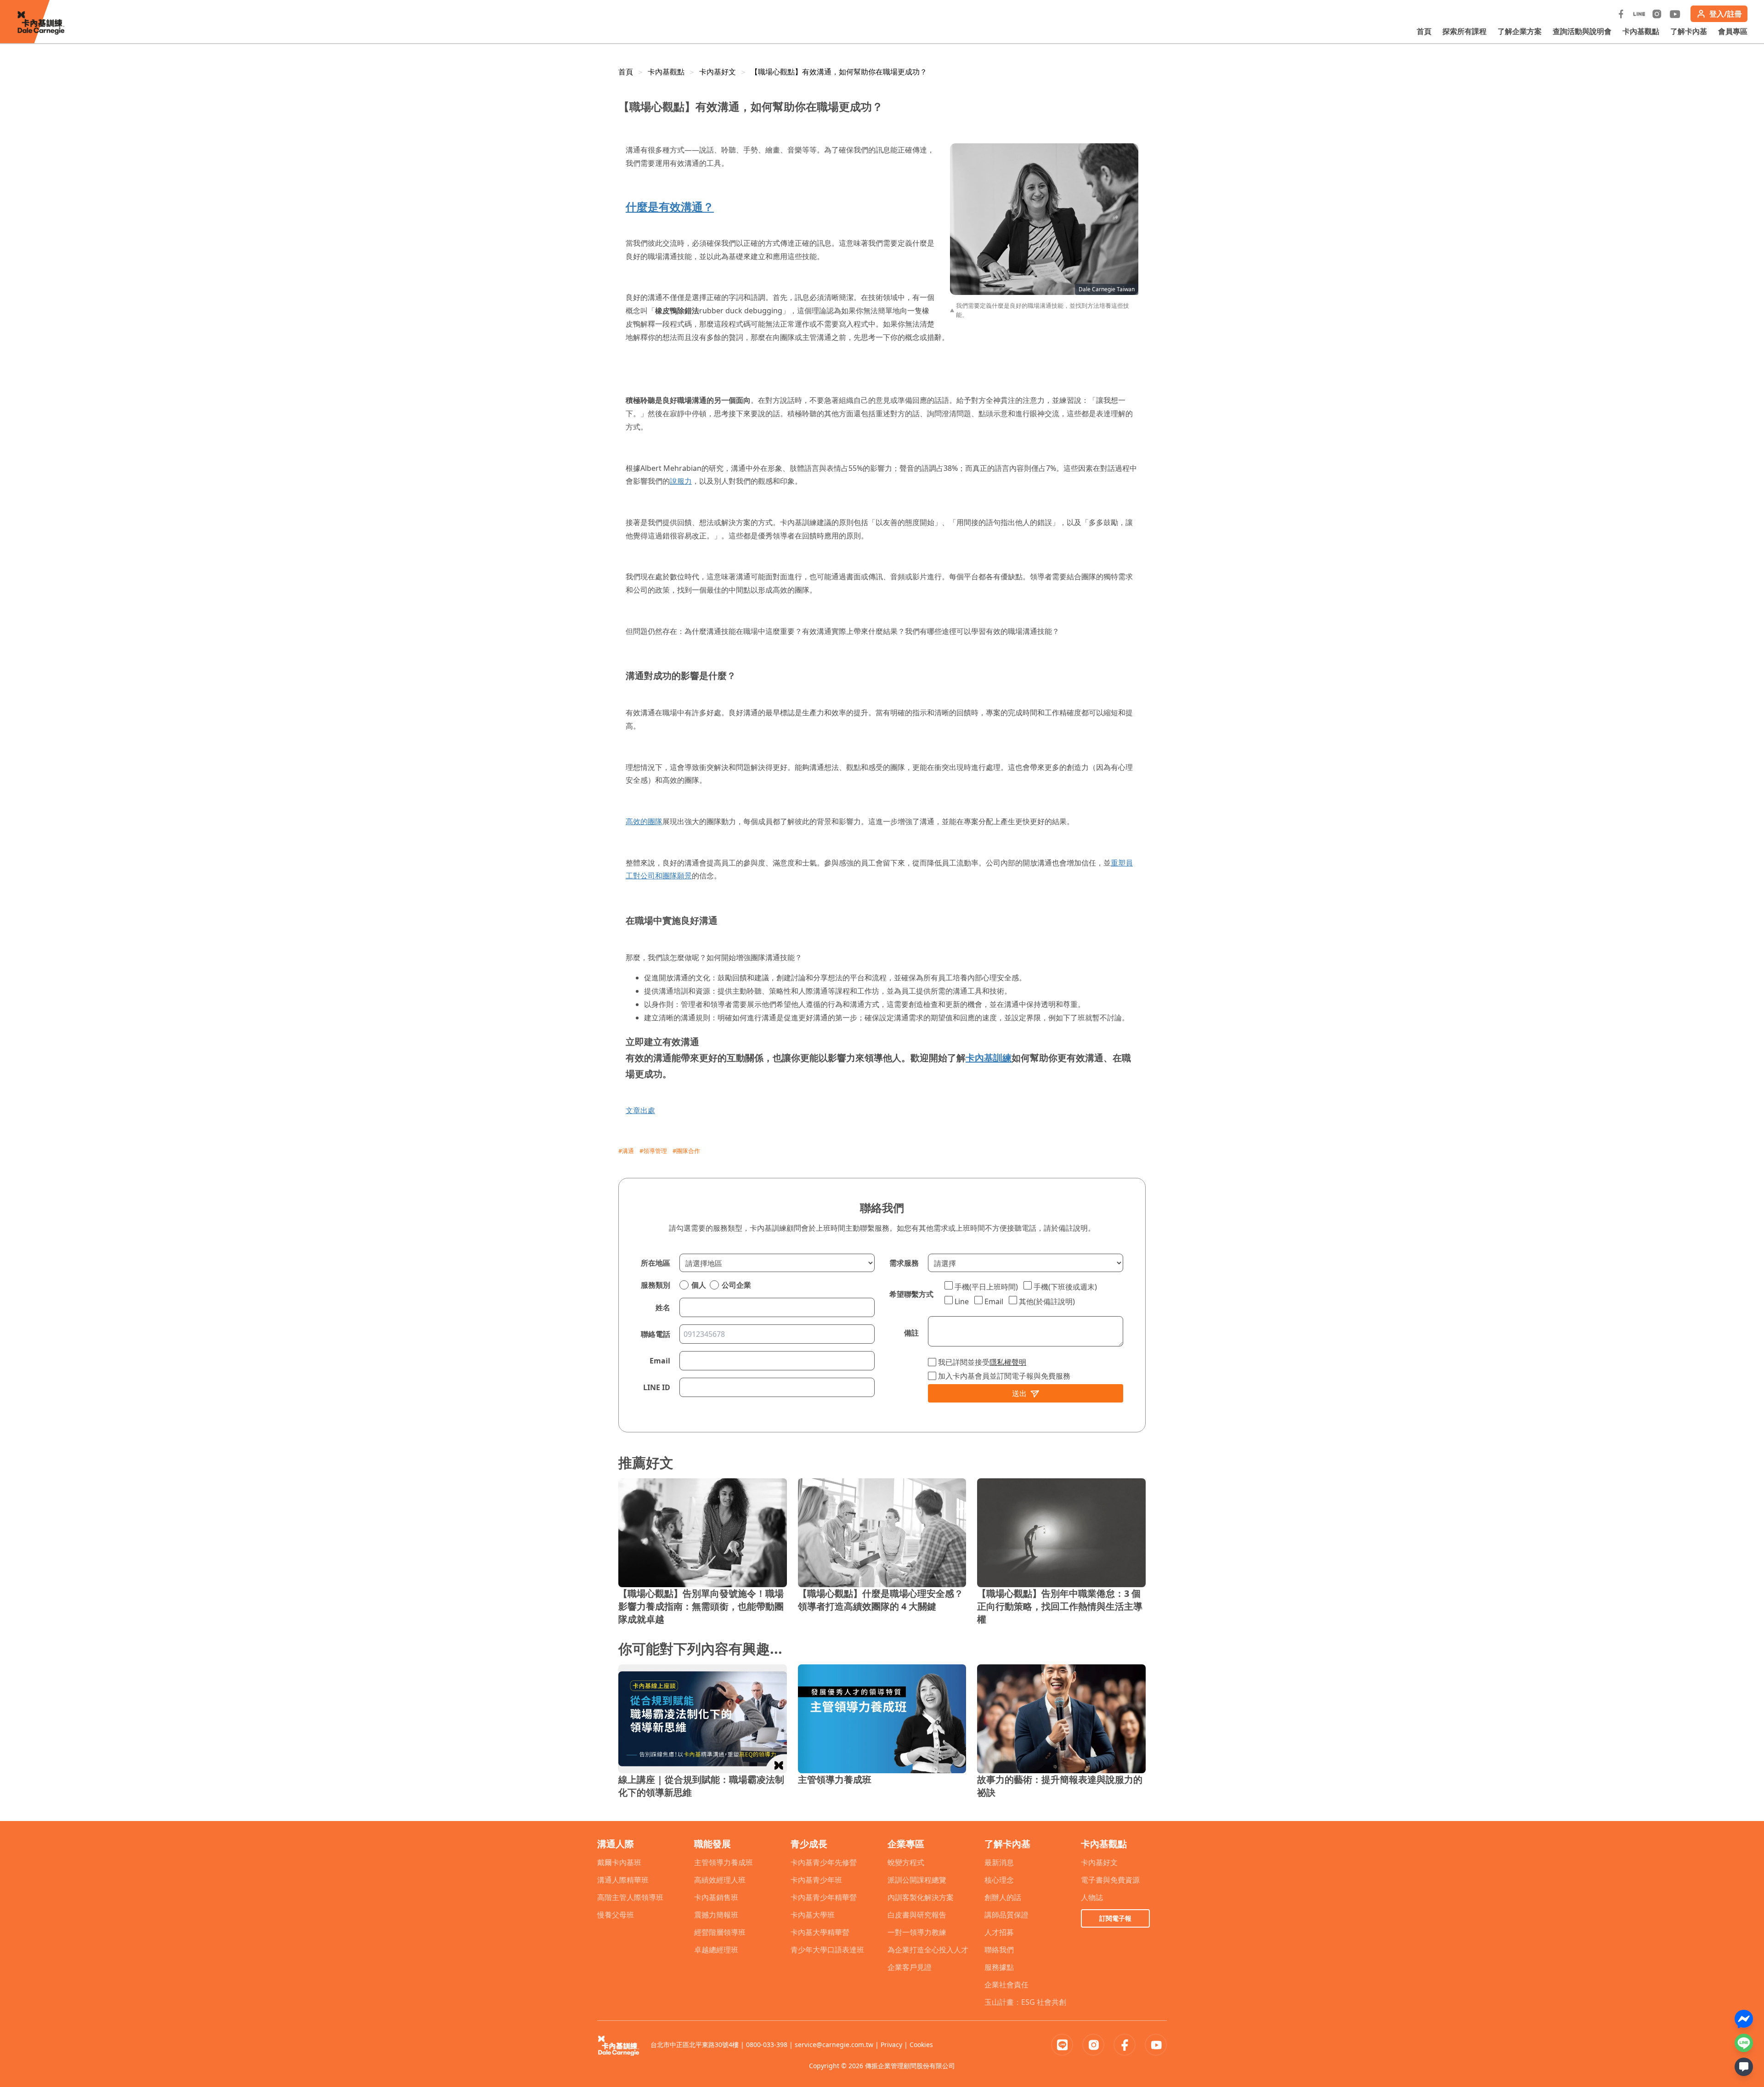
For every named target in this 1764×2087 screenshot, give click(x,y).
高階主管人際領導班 (630, 1897)
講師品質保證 (1006, 1915)
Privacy (891, 2045)
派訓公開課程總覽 (917, 1880)
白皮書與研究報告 (917, 1915)
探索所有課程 (1464, 31)
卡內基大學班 (813, 1915)
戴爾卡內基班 (619, 1862)
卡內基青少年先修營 (824, 1862)
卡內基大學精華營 (820, 1932)
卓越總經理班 (716, 1950)
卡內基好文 (718, 72)
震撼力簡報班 (716, 1915)
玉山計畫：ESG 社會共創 (1025, 2002)
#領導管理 (653, 1151)
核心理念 (999, 1880)
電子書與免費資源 (1110, 1880)
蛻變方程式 (906, 1862)
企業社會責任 (1006, 1985)
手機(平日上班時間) (986, 1287)
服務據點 (999, 1967)
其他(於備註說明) (1047, 1301)
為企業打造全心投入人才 (928, 1950)
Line (962, 1301)
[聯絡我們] (1744, 2067)
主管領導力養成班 (724, 1862)
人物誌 (1092, 1897)
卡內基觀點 (1641, 31)
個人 (699, 1285)
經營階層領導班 (720, 1932)
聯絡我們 (999, 1950)
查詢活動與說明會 (1582, 31)
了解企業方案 (1520, 31)
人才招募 (999, 1932)
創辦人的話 (1003, 1897)
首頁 (1424, 31)
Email (994, 1301)
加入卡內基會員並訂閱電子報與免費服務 (1004, 1376)
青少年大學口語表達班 (827, 1950)
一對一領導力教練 (917, 1932)
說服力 (681, 481)
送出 (1019, 1393)
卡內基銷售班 (716, 1897)
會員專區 (1733, 31)
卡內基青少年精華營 (824, 1897)
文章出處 (640, 1110)
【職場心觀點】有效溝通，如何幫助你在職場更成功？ (839, 72)
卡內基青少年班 (816, 1880)
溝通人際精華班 (623, 1880)
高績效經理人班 (720, 1880)
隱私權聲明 (1008, 1362)
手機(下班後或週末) (1065, 1287)
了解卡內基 (1689, 31)
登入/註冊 (1726, 14)
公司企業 (736, 1285)
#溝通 (626, 1151)
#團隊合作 (686, 1151)
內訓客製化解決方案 (921, 1897)
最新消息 (999, 1862)
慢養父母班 (616, 1915)
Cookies (921, 2045)
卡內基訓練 (989, 1058)
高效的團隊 (644, 821)
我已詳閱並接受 (982, 1362)
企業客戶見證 (910, 1967)
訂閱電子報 (1115, 1918)
